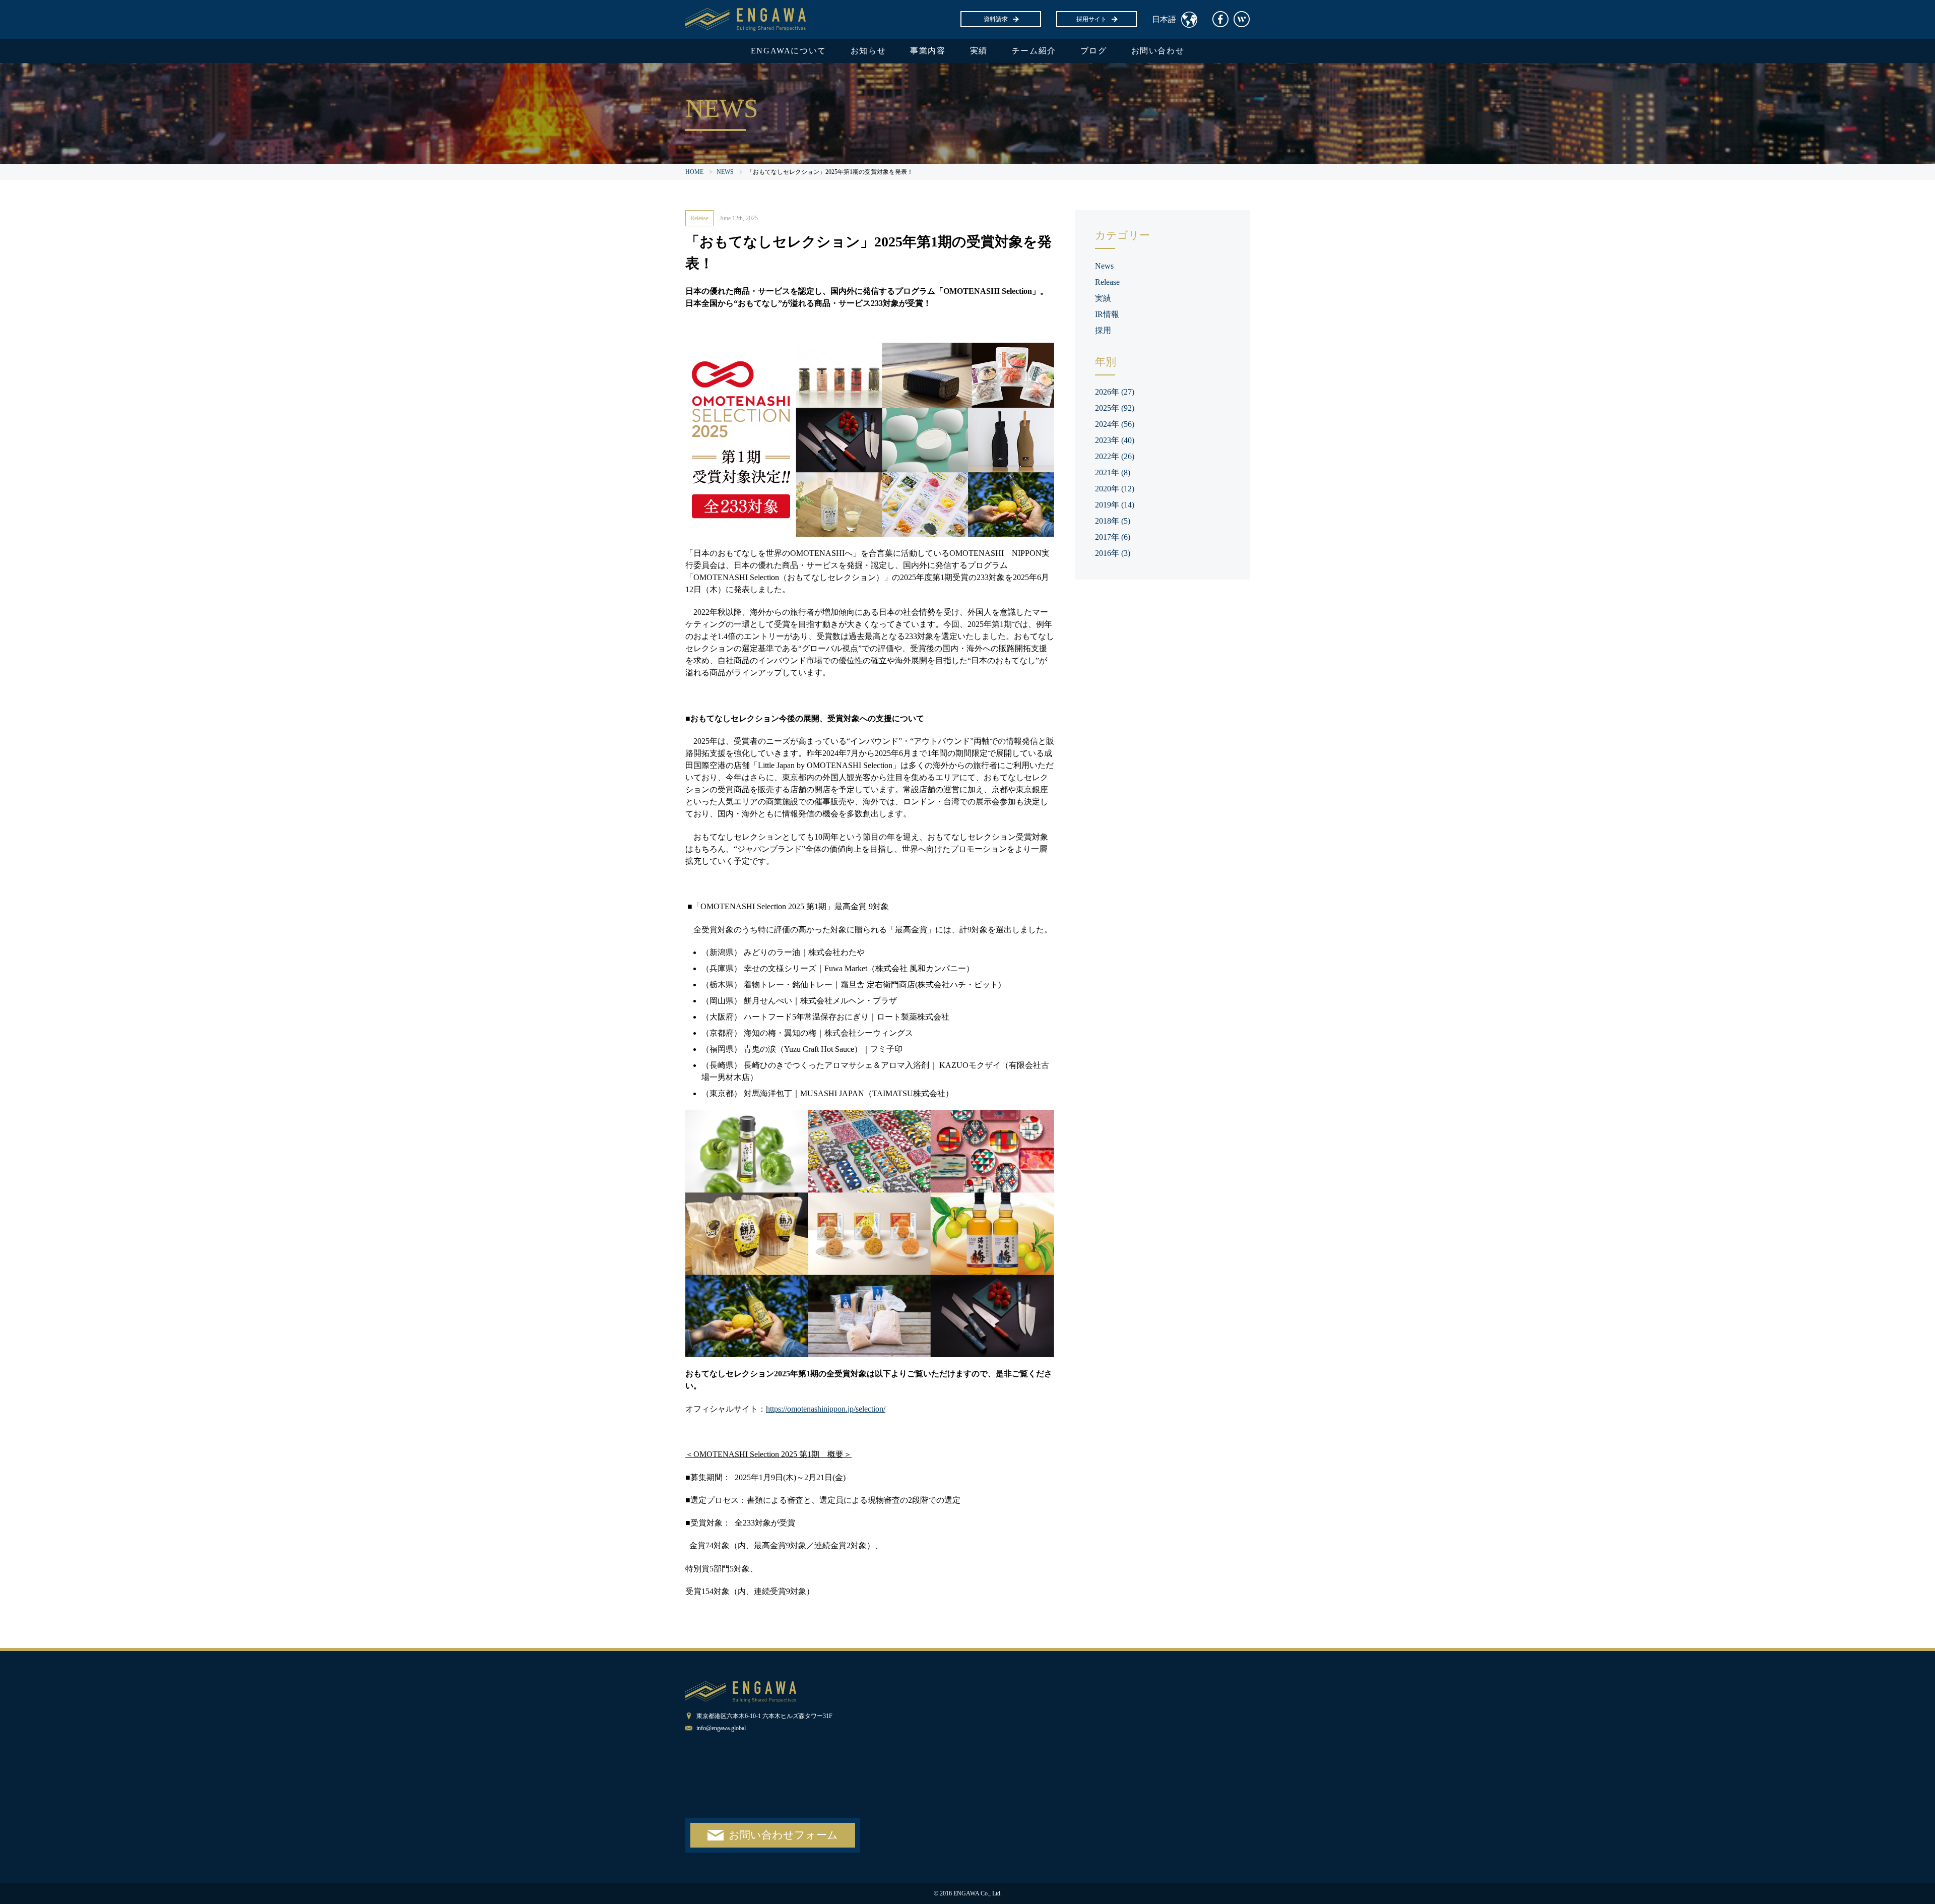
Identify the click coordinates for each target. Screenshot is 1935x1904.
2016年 (1113, 553)
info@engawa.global (721, 1728)
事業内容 (928, 51)
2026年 (1115, 392)
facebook (1220, 19)
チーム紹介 (1034, 51)
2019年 (1115, 505)
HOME (694, 172)
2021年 (1113, 472)
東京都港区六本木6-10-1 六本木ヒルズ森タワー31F (764, 1716)
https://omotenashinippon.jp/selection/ (826, 1409)
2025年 (1115, 408)
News (1104, 266)
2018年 (1113, 521)
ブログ (1094, 51)
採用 (1103, 330)
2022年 (1115, 456)
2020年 (1115, 489)
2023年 (1115, 440)
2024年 (1115, 424)
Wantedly (1242, 19)
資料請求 (996, 19)
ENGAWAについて (789, 51)
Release (699, 218)
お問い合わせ (1158, 51)
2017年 (1113, 537)
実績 (979, 51)
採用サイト (1091, 19)
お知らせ (868, 51)
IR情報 (1107, 314)
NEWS (725, 172)
